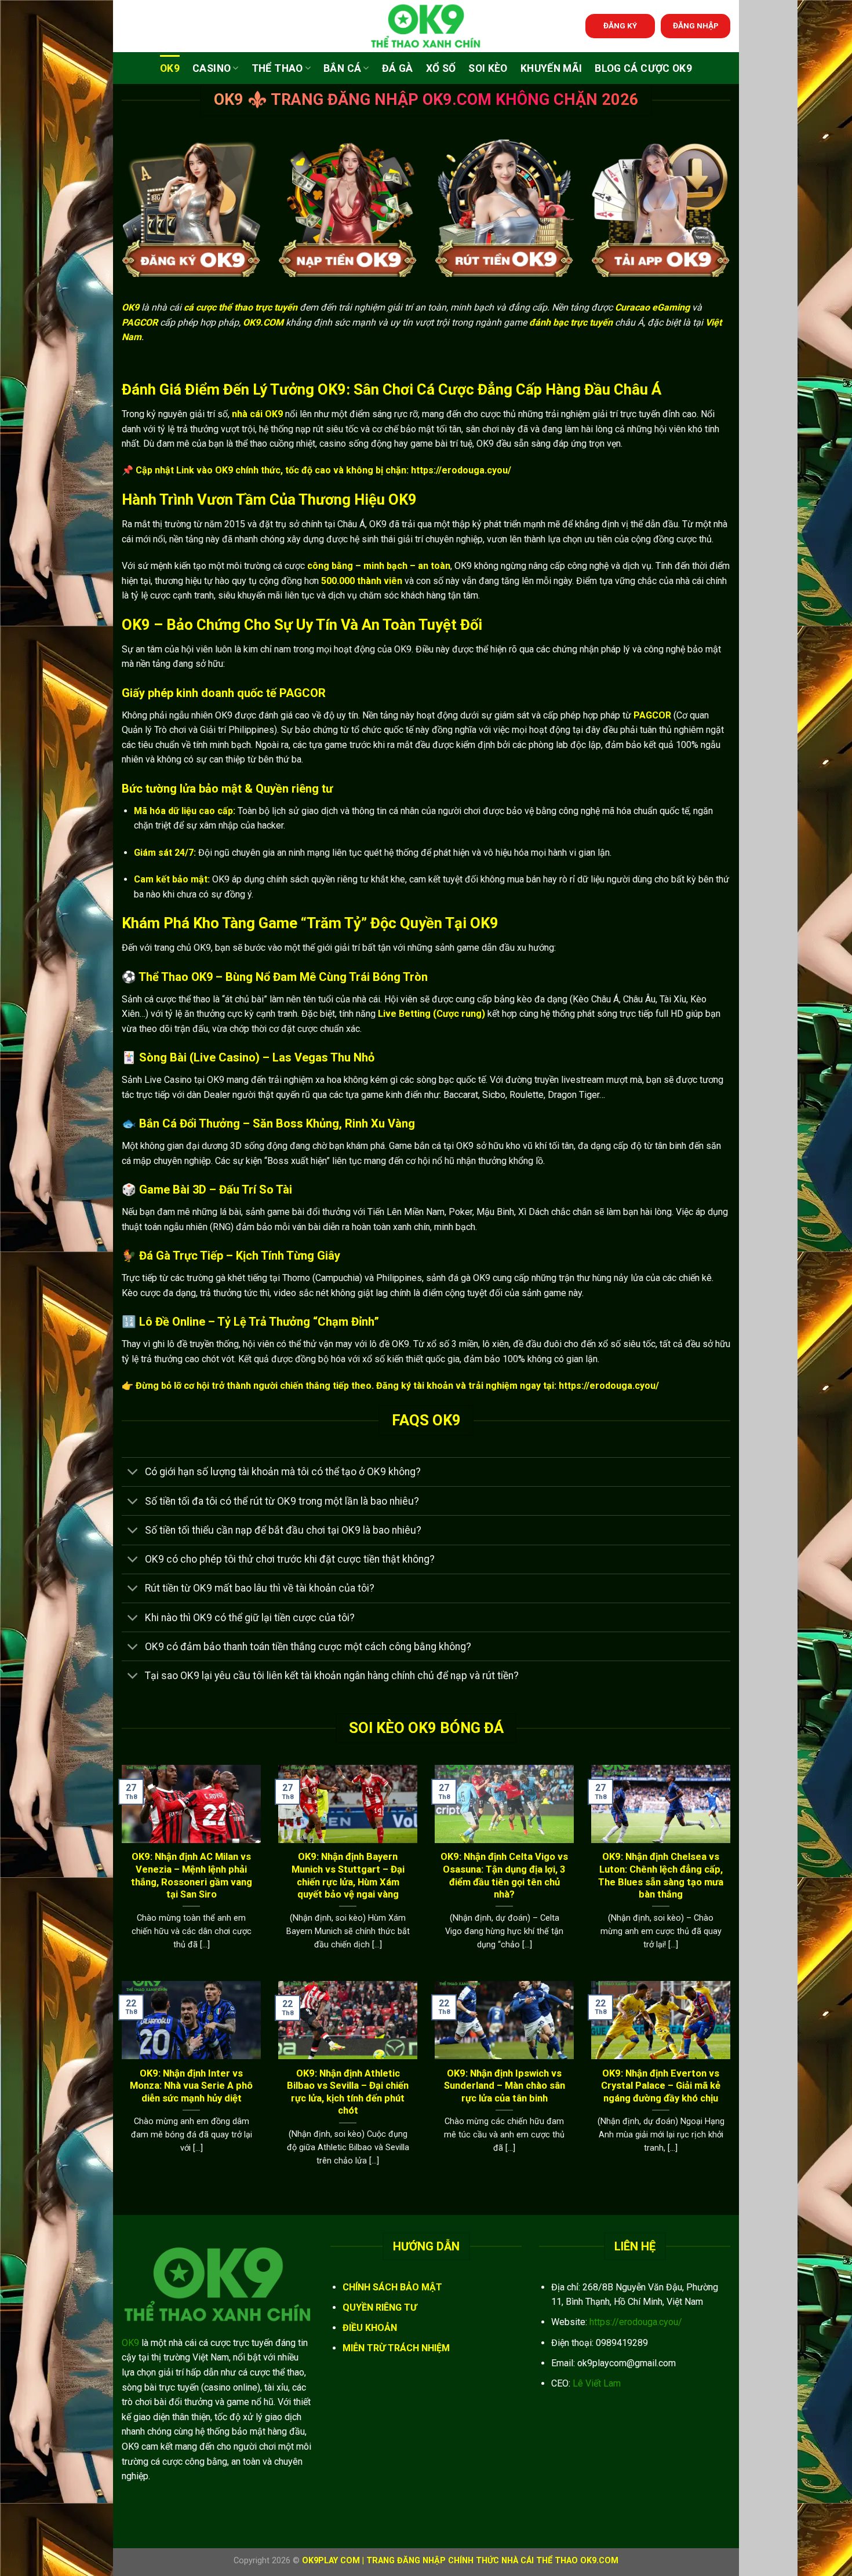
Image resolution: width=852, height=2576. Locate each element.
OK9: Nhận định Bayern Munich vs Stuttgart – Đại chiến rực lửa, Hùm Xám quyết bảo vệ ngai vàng (348, 1876)
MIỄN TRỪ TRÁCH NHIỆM (396, 2348)
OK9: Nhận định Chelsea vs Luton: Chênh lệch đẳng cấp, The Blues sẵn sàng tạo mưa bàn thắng (661, 1876)
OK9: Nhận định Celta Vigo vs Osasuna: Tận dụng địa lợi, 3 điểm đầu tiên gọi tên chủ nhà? (504, 1876)
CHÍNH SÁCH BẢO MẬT (392, 2287)
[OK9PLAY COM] (426, 26)
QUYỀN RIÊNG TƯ (380, 2307)
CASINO (212, 68)
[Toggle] (133, 1473)
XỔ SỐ (441, 68)
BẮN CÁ (342, 68)
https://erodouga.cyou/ (636, 2322)
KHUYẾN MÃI (551, 68)
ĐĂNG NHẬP (696, 25)
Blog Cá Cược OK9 (643, 68)
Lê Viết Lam (597, 2383)
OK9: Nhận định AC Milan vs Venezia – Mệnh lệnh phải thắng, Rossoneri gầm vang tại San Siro (192, 1876)
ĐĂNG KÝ (620, 25)
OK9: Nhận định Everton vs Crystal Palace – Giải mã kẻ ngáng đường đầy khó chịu (661, 2086)
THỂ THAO (277, 68)
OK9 (170, 68)
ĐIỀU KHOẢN (370, 2328)
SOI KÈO (488, 68)
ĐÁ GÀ (398, 68)
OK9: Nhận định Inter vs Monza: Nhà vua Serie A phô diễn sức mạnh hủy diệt (191, 2086)
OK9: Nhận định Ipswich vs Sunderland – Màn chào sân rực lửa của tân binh (505, 2086)
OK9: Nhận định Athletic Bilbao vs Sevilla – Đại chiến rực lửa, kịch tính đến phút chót (348, 2092)
